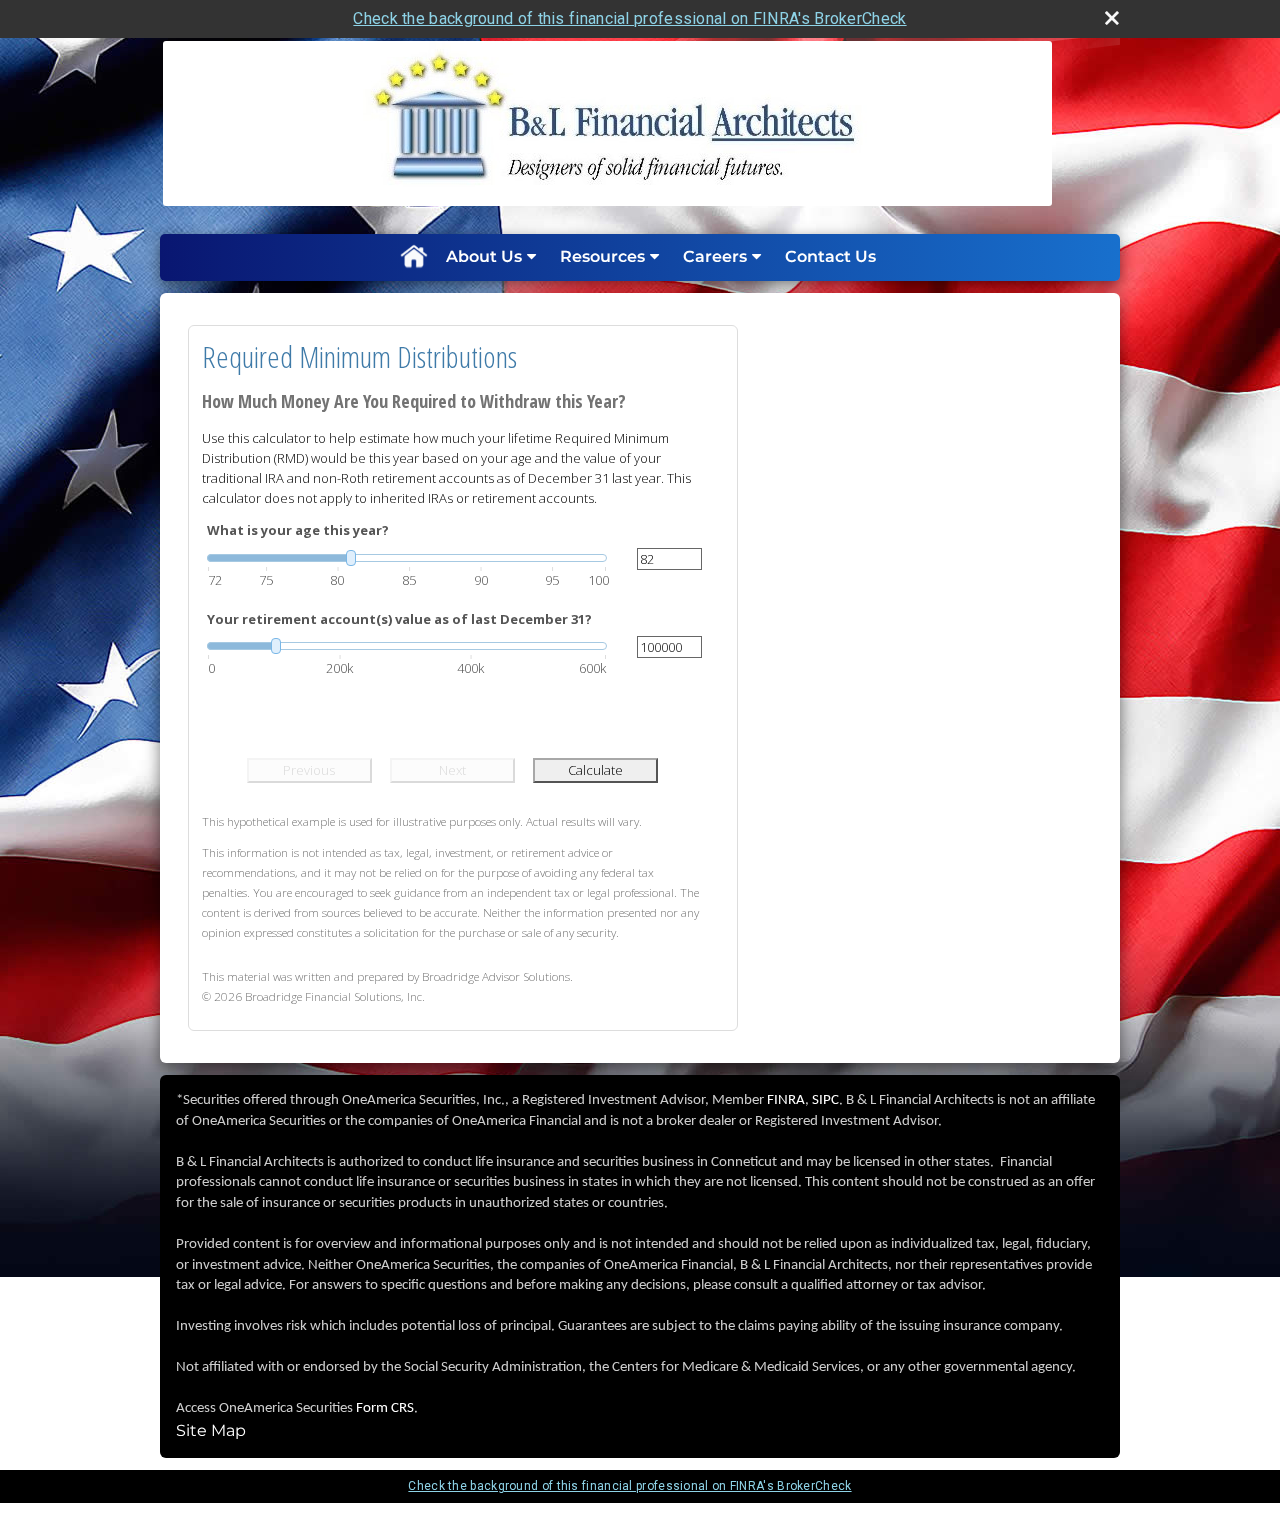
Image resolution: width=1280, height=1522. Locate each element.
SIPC (825, 1100)
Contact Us (830, 256)
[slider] (407, 558)
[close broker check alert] (1112, 18)
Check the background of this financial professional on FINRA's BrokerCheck (629, 18)
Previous (309, 770)
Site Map (211, 1430)
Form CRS (385, 1408)
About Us (484, 256)
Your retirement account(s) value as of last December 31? (399, 619)
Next (452, 770)
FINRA (786, 1100)
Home (413, 257)
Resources (602, 256)
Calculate (595, 770)
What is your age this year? (298, 530)
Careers (715, 256)
